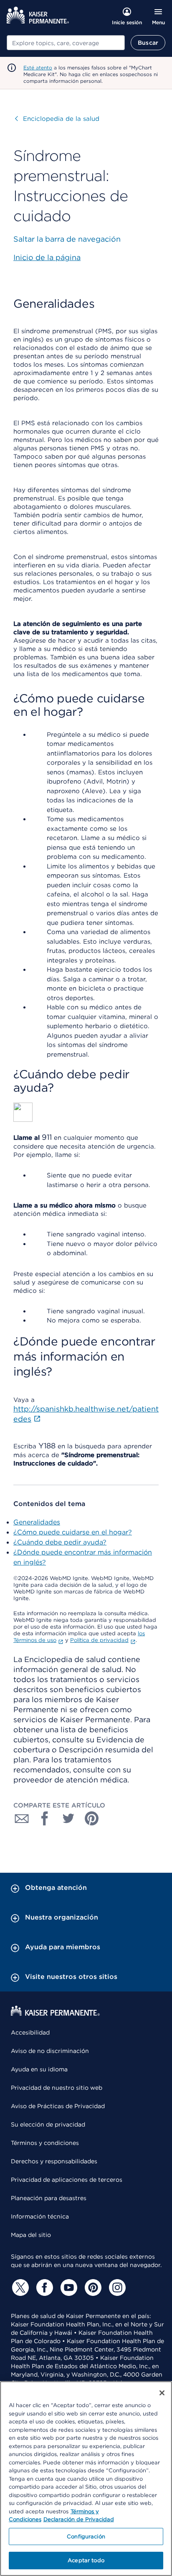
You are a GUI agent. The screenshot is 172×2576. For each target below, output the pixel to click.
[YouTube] (68, 2288)
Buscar (148, 43)
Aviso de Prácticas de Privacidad (58, 2106)
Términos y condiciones (45, 2143)
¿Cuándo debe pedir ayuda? (60, 1542)
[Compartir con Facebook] (45, 1818)
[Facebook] (43, 2288)
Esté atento (38, 68)
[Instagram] (116, 2288)
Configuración (86, 2536)
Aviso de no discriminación (50, 2051)
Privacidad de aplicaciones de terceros (67, 2180)
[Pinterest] (92, 2288)
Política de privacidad (99, 1640)
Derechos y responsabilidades (54, 2161)
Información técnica (40, 2216)
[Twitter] (19, 2288)
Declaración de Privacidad (79, 2519)
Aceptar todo (86, 2560)
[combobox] (66, 43)
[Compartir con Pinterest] (92, 1818)
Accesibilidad (30, 2032)
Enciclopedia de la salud (57, 119)
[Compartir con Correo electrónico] (22, 1818)
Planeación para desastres (49, 2198)
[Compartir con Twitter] (68, 1818)
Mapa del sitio (31, 2235)
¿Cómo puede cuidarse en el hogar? (73, 1532)
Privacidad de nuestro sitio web (57, 2088)
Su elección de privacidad (48, 2124)
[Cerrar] (162, 2393)
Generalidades (37, 1522)
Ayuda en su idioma (39, 2069)
